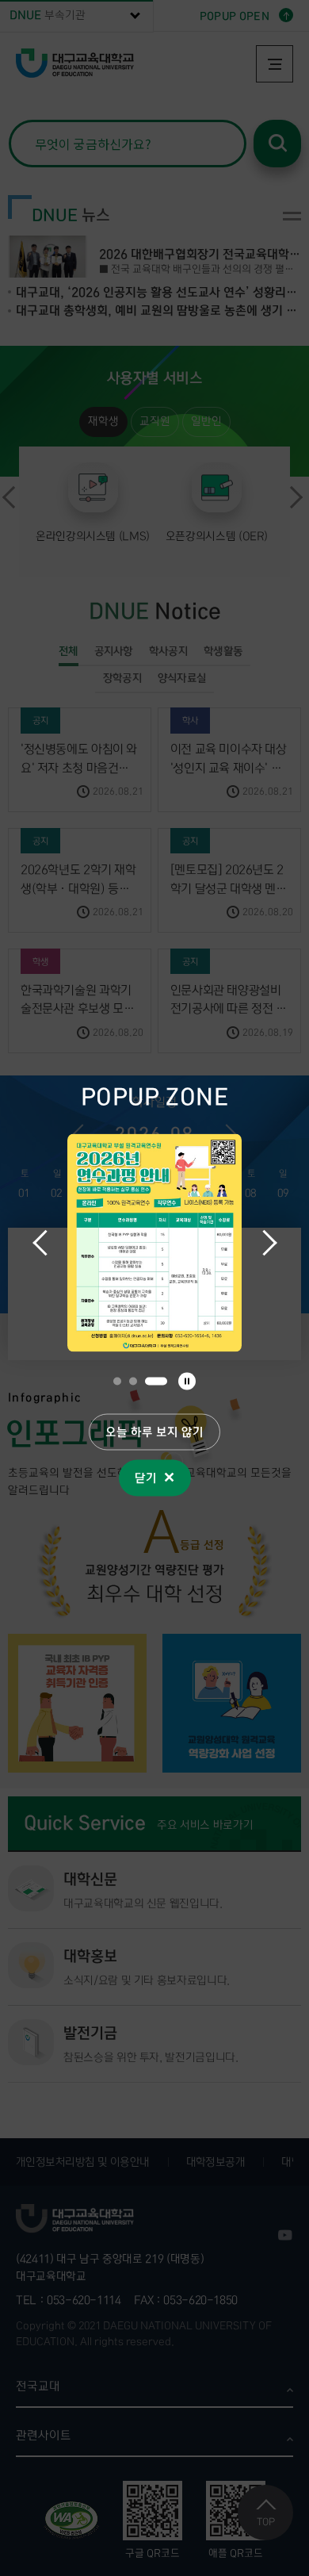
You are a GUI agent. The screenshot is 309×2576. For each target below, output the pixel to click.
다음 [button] (264, 1243)
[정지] (187, 1381)
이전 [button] (45, 1243)
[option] (154, 1242)
